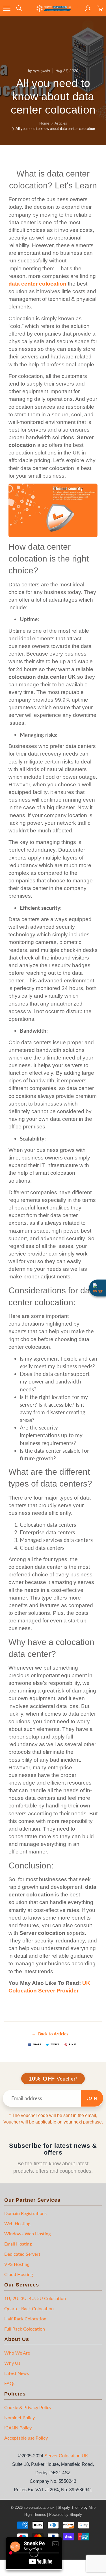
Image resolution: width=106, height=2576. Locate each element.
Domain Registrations (25, 2213)
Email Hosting (18, 2244)
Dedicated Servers (22, 2254)
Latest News (17, 2373)
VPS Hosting (17, 2264)
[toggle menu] (7, 8)
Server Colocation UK (66, 2456)
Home (44, 123)
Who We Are (17, 2353)
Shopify (64, 2508)
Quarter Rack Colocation (29, 2308)
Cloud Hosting (19, 2274)
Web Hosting (17, 2223)
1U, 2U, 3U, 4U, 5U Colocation (35, 2298)
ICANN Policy (18, 2428)
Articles (61, 123)
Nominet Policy (20, 2417)
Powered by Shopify (66, 2515)
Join (92, 2098)
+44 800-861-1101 (87, 6)
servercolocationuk (39, 2508)
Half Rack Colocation (25, 2319)
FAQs (10, 2383)
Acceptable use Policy (26, 2438)
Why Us (12, 2363)
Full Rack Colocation (25, 2329)
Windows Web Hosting (27, 2234)
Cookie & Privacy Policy (28, 2407)
